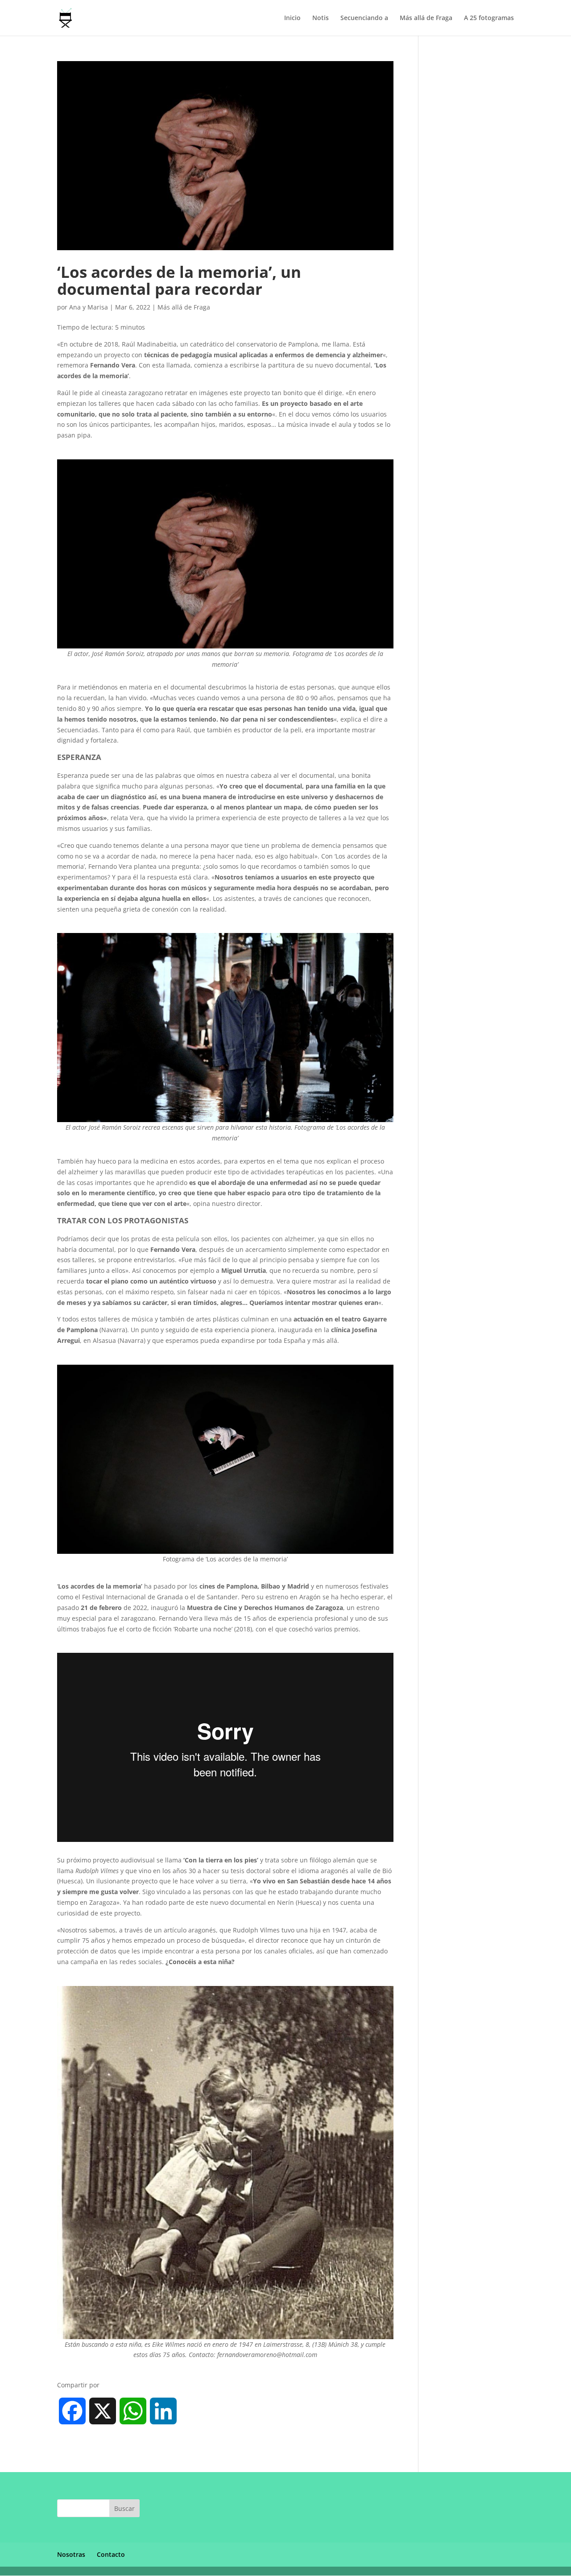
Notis (321, 18)
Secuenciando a (364, 18)
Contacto (111, 2554)
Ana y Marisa (89, 307)
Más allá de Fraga (426, 18)
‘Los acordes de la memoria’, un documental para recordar (179, 280)
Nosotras (71, 2554)
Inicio (292, 18)
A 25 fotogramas (489, 18)
